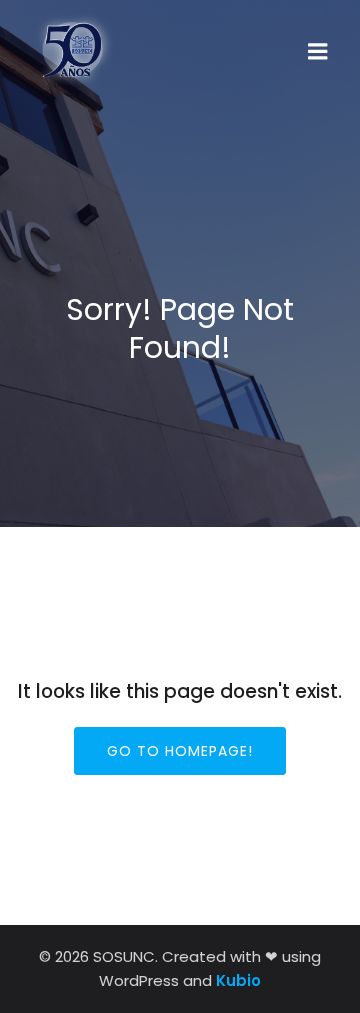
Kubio (238, 980)
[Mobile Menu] (318, 52)
